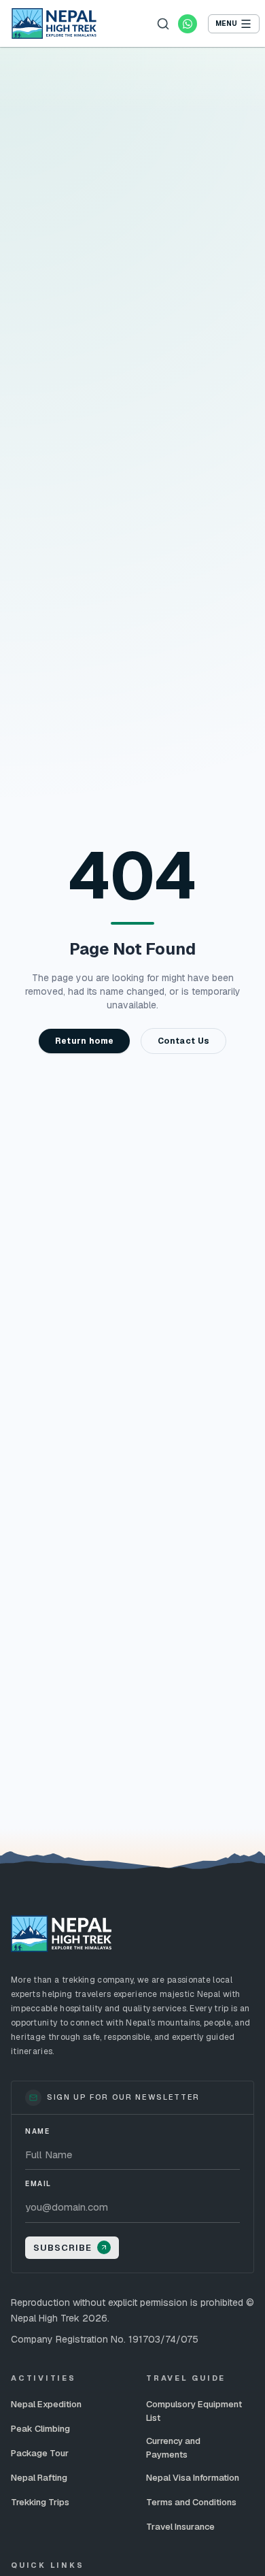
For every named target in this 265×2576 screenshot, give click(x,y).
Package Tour (40, 2453)
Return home (84, 1041)
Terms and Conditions (191, 2502)
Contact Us (183, 1041)
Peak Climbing (40, 2429)
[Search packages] (163, 24)
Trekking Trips (40, 2502)
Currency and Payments (173, 2448)
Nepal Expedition (46, 2404)
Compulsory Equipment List (194, 2411)
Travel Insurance (180, 2527)
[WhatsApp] (188, 24)
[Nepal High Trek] (54, 23)
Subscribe (63, 2248)
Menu (226, 23)
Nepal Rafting (39, 2478)
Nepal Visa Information (193, 2478)
